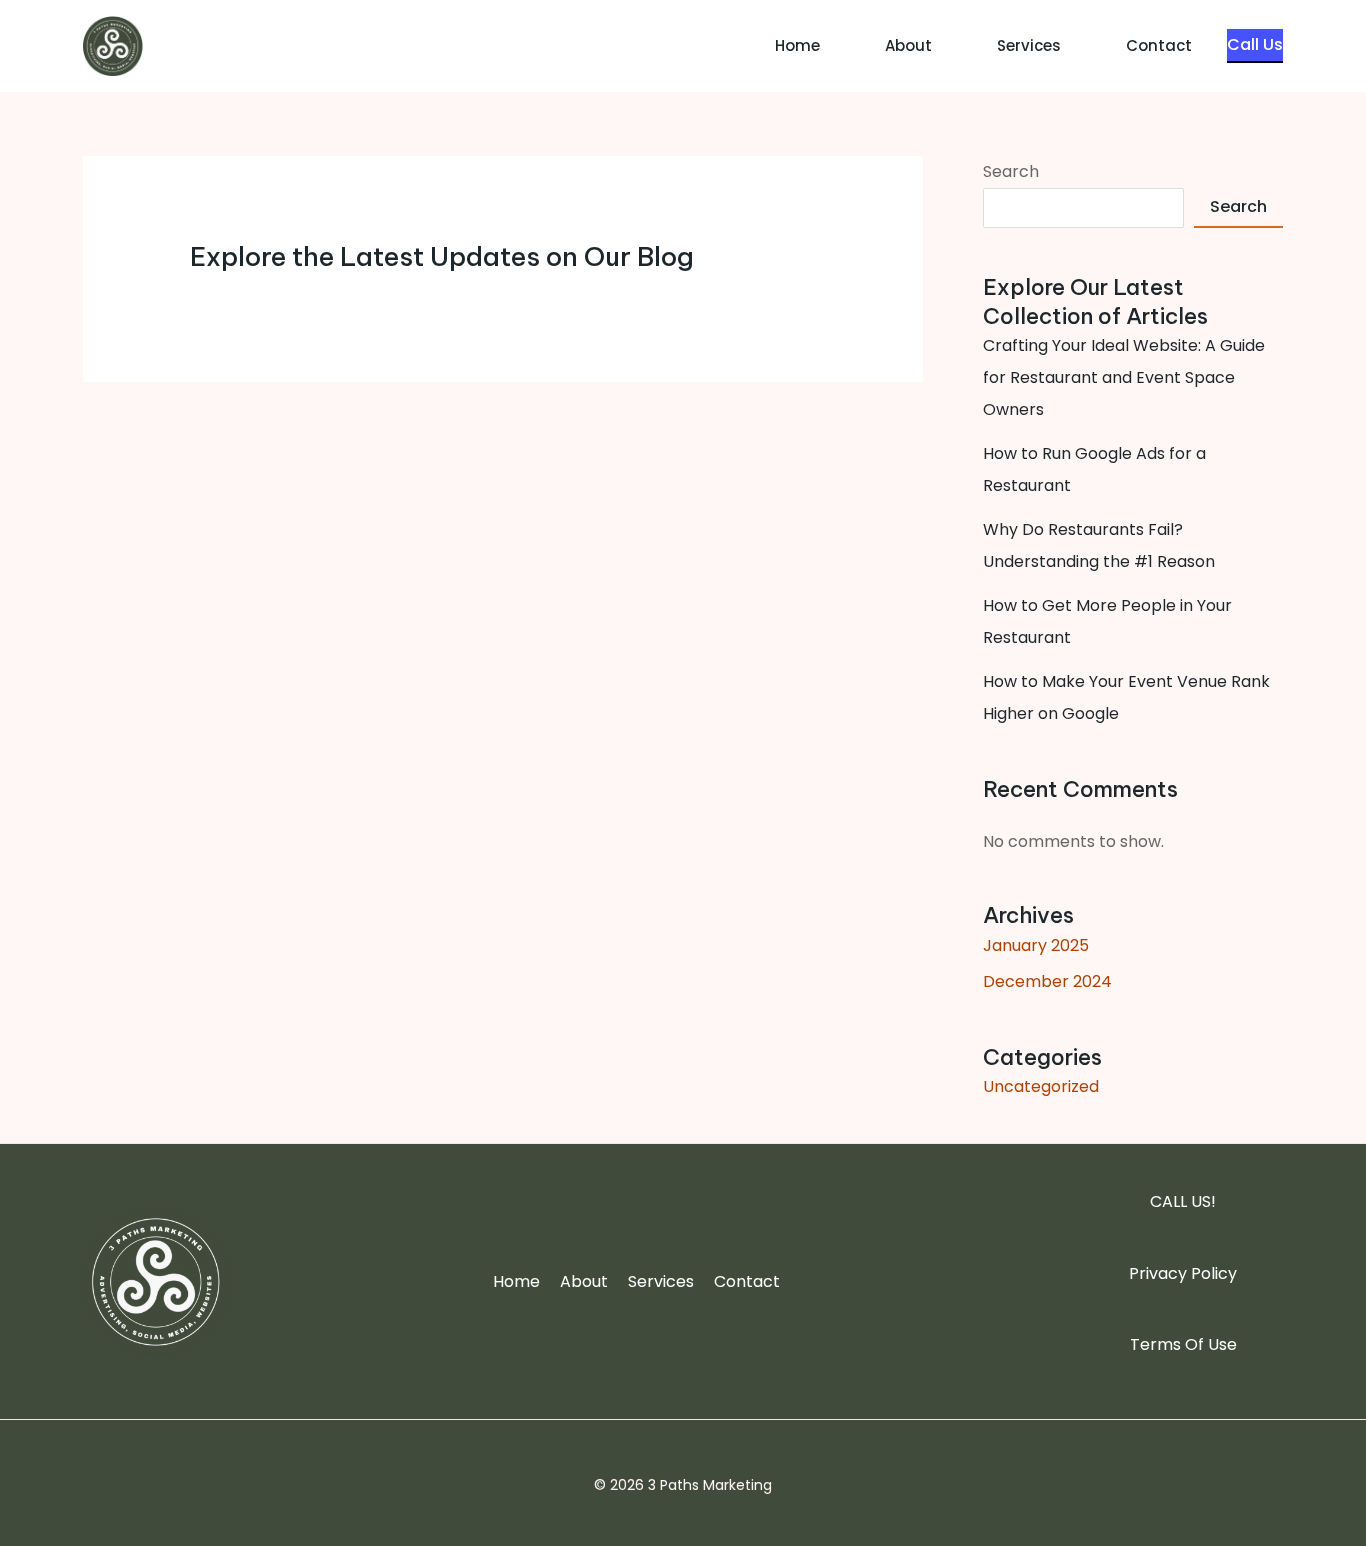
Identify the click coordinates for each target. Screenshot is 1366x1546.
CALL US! (1183, 1201)
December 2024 (1047, 981)
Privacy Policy (1183, 1273)
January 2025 (1036, 945)
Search (1011, 171)
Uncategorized (1041, 1086)
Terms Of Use (1183, 1344)
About (908, 45)
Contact (1159, 45)
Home (797, 45)
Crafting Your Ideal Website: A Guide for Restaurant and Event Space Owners (1124, 377)
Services (1029, 45)
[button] (1255, 46)
